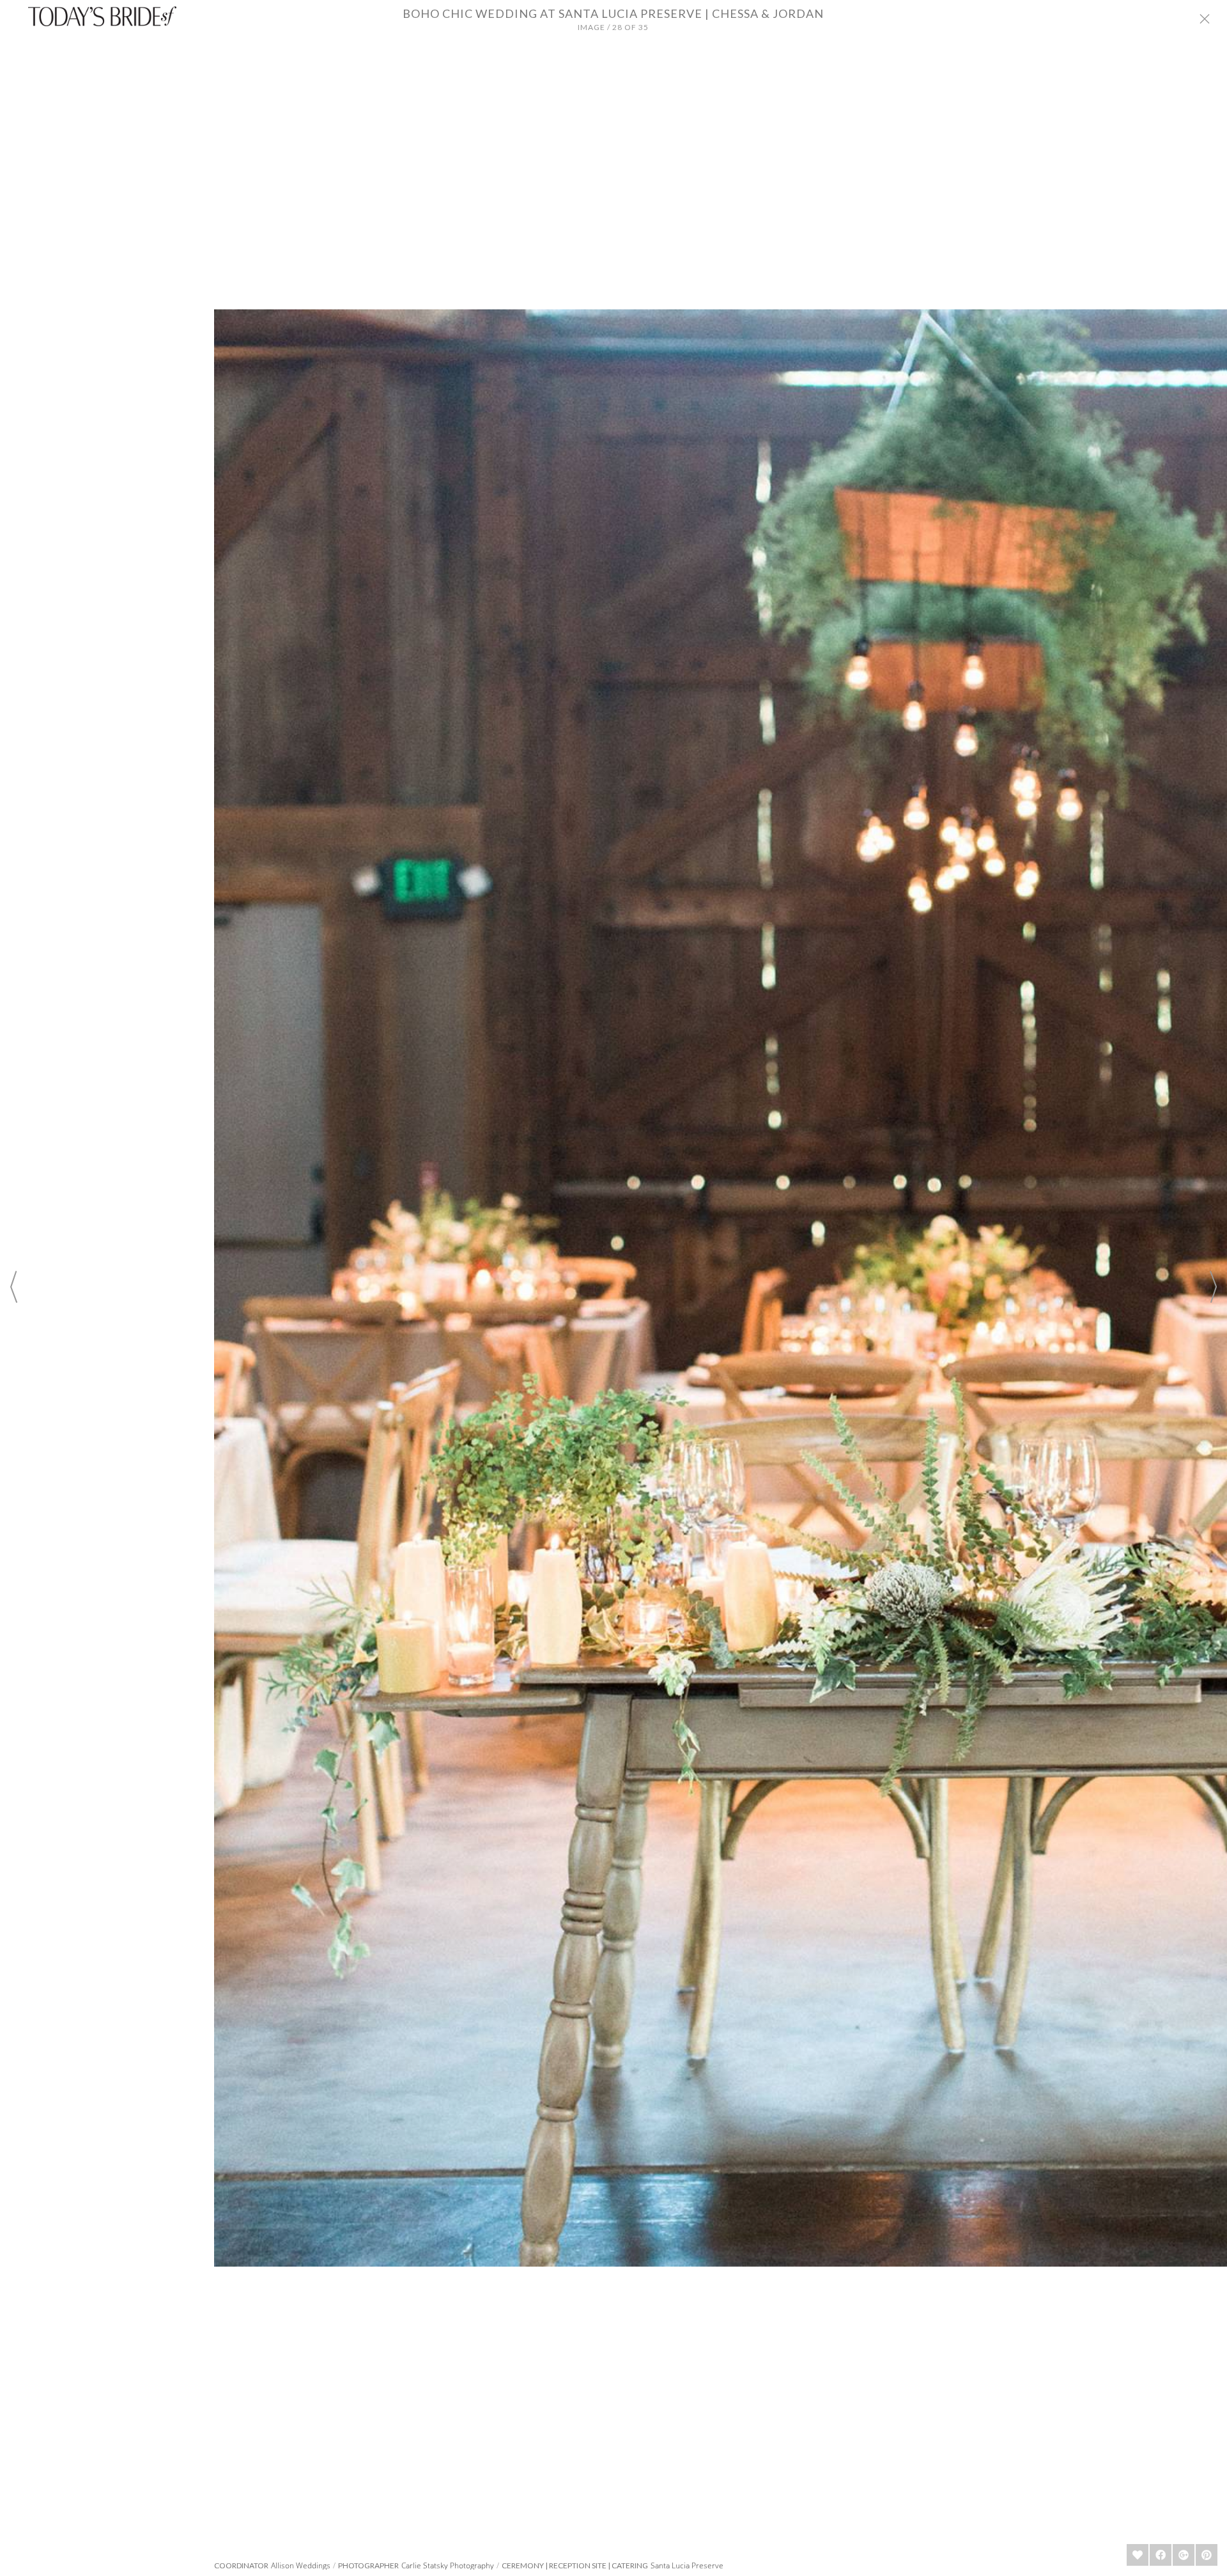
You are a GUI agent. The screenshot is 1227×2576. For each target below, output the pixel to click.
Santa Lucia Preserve (687, 2565)
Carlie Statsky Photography (448, 2565)
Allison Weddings (301, 2565)
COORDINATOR (241, 2566)
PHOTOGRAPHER (368, 2566)
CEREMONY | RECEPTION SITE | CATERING (575, 2566)
